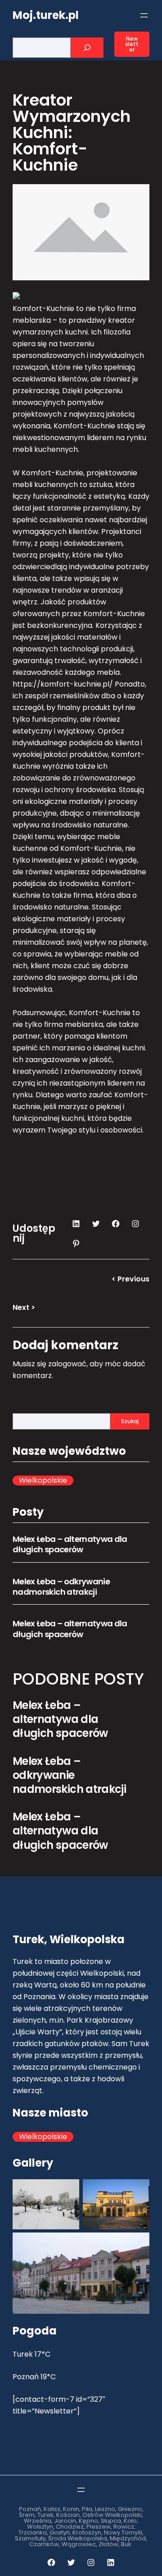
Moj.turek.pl (46, 15)
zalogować (67, 1364)
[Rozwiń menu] (144, 15)
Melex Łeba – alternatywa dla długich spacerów (70, 1544)
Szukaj (130, 1421)
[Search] (87, 48)
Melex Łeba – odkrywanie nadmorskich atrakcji (61, 1587)
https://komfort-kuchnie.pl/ (63, 684)
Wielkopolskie (43, 1481)
